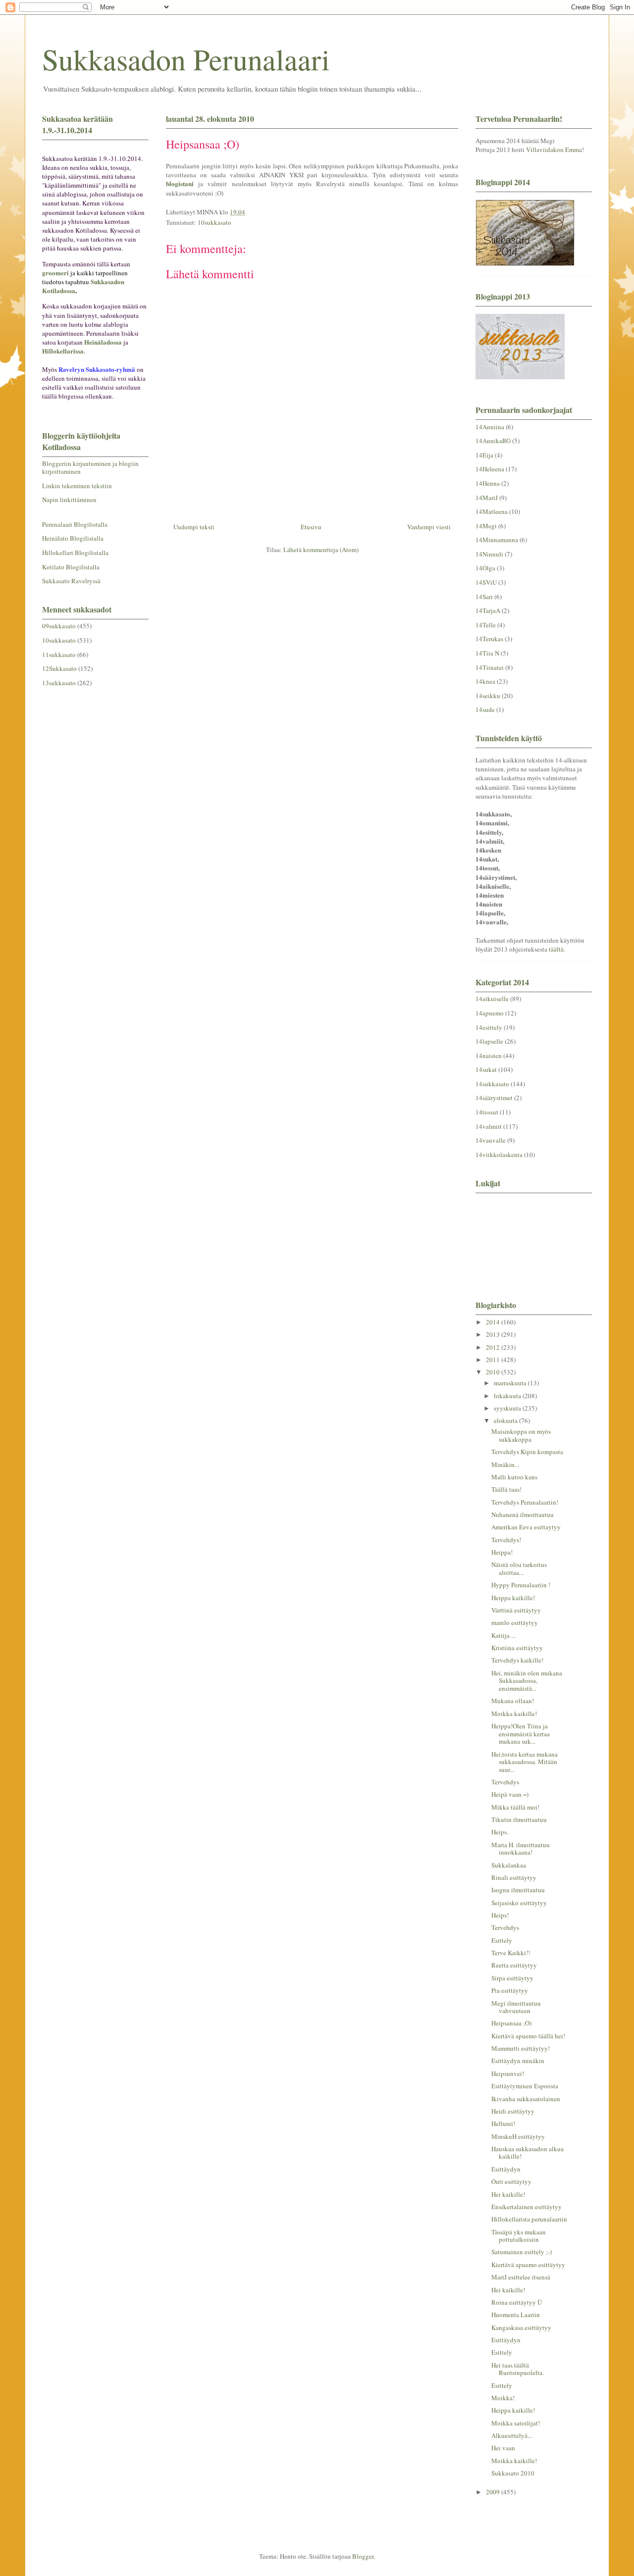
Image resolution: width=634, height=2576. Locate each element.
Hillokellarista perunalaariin (529, 2219)
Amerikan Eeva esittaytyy (526, 1527)
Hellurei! (503, 2123)
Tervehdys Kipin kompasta (527, 1452)
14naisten (489, 1056)
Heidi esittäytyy (513, 2111)
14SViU (486, 582)
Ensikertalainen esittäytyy (527, 2207)
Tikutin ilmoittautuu (519, 1819)
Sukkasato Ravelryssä (71, 581)
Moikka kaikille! (514, 1714)
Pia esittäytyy (510, 1990)
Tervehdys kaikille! (517, 1660)
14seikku (488, 696)
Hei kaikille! (508, 2194)
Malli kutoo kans (514, 1477)
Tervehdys (505, 1782)
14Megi (486, 526)
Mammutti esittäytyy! (521, 2048)
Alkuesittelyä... (512, 2435)
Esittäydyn (506, 2169)
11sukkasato (59, 655)
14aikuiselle (492, 999)
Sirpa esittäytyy (512, 1978)
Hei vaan (503, 2448)
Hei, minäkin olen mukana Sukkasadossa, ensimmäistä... (527, 1681)
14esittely (489, 1027)
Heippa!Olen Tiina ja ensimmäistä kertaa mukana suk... (521, 1734)
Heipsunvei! (508, 2073)
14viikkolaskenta (499, 1155)
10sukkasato (214, 222)
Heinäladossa (103, 342)
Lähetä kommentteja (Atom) (321, 550)
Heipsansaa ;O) (511, 2023)
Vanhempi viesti (429, 527)
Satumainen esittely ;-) (522, 2252)
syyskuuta (508, 1408)
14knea (485, 681)
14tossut (487, 1112)
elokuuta (506, 1420)
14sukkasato (492, 1084)
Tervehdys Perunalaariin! (525, 1502)
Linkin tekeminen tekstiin (77, 486)
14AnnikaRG (493, 441)
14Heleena (490, 469)
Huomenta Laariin (516, 2315)
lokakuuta (508, 1396)
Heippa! (502, 1552)
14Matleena (492, 511)
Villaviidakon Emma (554, 150)
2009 (494, 2492)
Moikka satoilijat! (516, 2423)
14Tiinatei (490, 667)
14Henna (488, 483)
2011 (494, 1360)
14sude (485, 709)
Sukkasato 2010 (513, 2473)
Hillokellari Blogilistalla (75, 553)
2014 (494, 1322)
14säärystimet (494, 1098)
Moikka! (503, 2398)
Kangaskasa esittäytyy (521, 2327)
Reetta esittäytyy (514, 1965)
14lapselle (489, 1041)
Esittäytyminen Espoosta (525, 2086)
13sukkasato (59, 683)
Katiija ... (503, 1635)
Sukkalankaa (509, 1865)
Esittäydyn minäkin (518, 2061)
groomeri (55, 273)
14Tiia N (487, 653)
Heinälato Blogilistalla (73, 538)
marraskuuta (511, 1383)
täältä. (557, 949)
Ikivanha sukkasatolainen (526, 2099)
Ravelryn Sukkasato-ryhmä (97, 369)
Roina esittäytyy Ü (517, 2302)
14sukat (486, 1069)
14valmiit (489, 1126)
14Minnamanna (497, 540)
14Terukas (489, 639)
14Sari (484, 597)
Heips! (500, 1915)
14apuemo (490, 1013)
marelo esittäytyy (515, 1622)
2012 (494, 1347)
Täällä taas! (506, 1489)
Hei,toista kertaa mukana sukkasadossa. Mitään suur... (525, 1762)
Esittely (502, 1940)
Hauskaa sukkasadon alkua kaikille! (528, 2153)
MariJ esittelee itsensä (521, 2277)
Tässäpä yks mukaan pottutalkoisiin (519, 2236)
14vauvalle (491, 1140)
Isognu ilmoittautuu (518, 1890)
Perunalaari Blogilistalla (75, 524)
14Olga (485, 568)
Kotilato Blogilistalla (71, 567)
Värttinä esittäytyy (516, 1610)
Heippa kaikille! (513, 1598)
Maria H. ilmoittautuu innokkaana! (521, 1849)
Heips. (500, 1832)
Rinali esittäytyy (514, 1877)
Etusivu (311, 527)
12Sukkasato (59, 668)
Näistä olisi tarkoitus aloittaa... (519, 1568)
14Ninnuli (489, 554)
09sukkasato (59, 626)
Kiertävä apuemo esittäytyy (528, 2265)
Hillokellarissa (63, 351)
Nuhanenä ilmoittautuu (523, 1515)
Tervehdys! (506, 1540)
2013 (494, 1334)
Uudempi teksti (194, 527)
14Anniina (490, 427)
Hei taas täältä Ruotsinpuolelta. (518, 2369)
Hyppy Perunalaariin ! (521, 1585)
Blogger (363, 2556)
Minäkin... (505, 1465)
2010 (494, 1372)
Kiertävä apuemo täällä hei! (528, 2036)
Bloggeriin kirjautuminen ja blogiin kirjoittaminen (90, 467)
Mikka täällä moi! (515, 1807)
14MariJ (487, 498)
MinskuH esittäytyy (518, 2136)
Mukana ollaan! (513, 1701)
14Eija (484, 455)
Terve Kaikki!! (511, 1953)
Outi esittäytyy (511, 2181)
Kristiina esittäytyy (517, 1648)
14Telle (486, 625)
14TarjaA (488, 610)
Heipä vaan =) (510, 1794)
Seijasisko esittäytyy (519, 1903)
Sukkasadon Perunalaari (186, 59)
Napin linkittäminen (69, 500)
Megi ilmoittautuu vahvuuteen (516, 2007)
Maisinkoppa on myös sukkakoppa (521, 1435)
